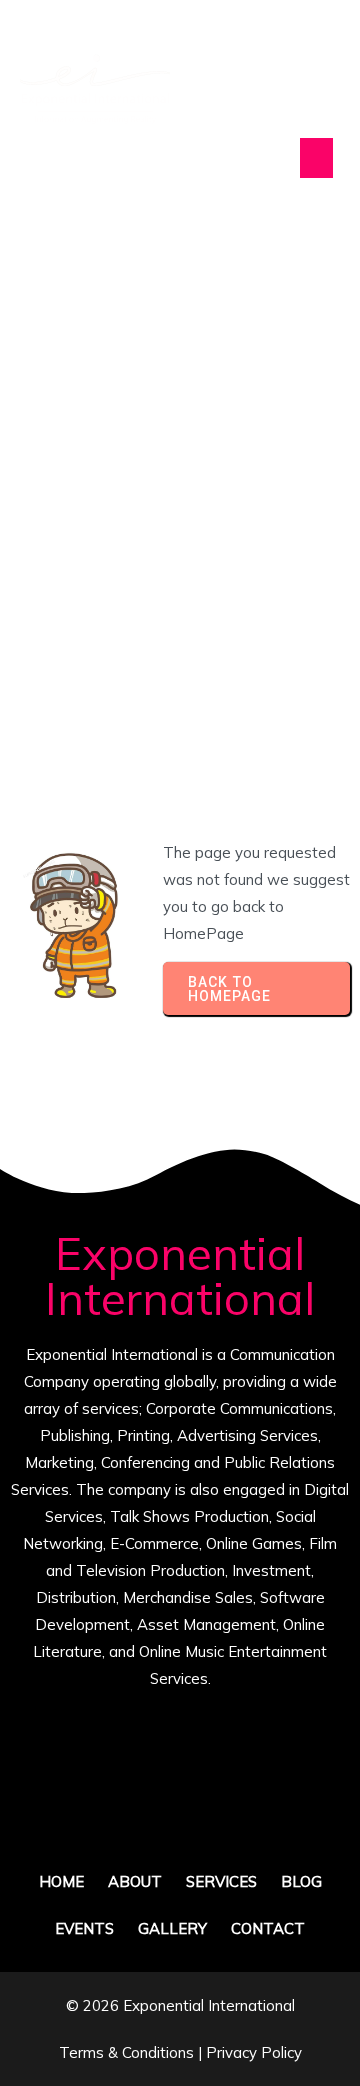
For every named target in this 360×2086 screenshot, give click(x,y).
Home (50, 527)
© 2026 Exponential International (180, 2005)
